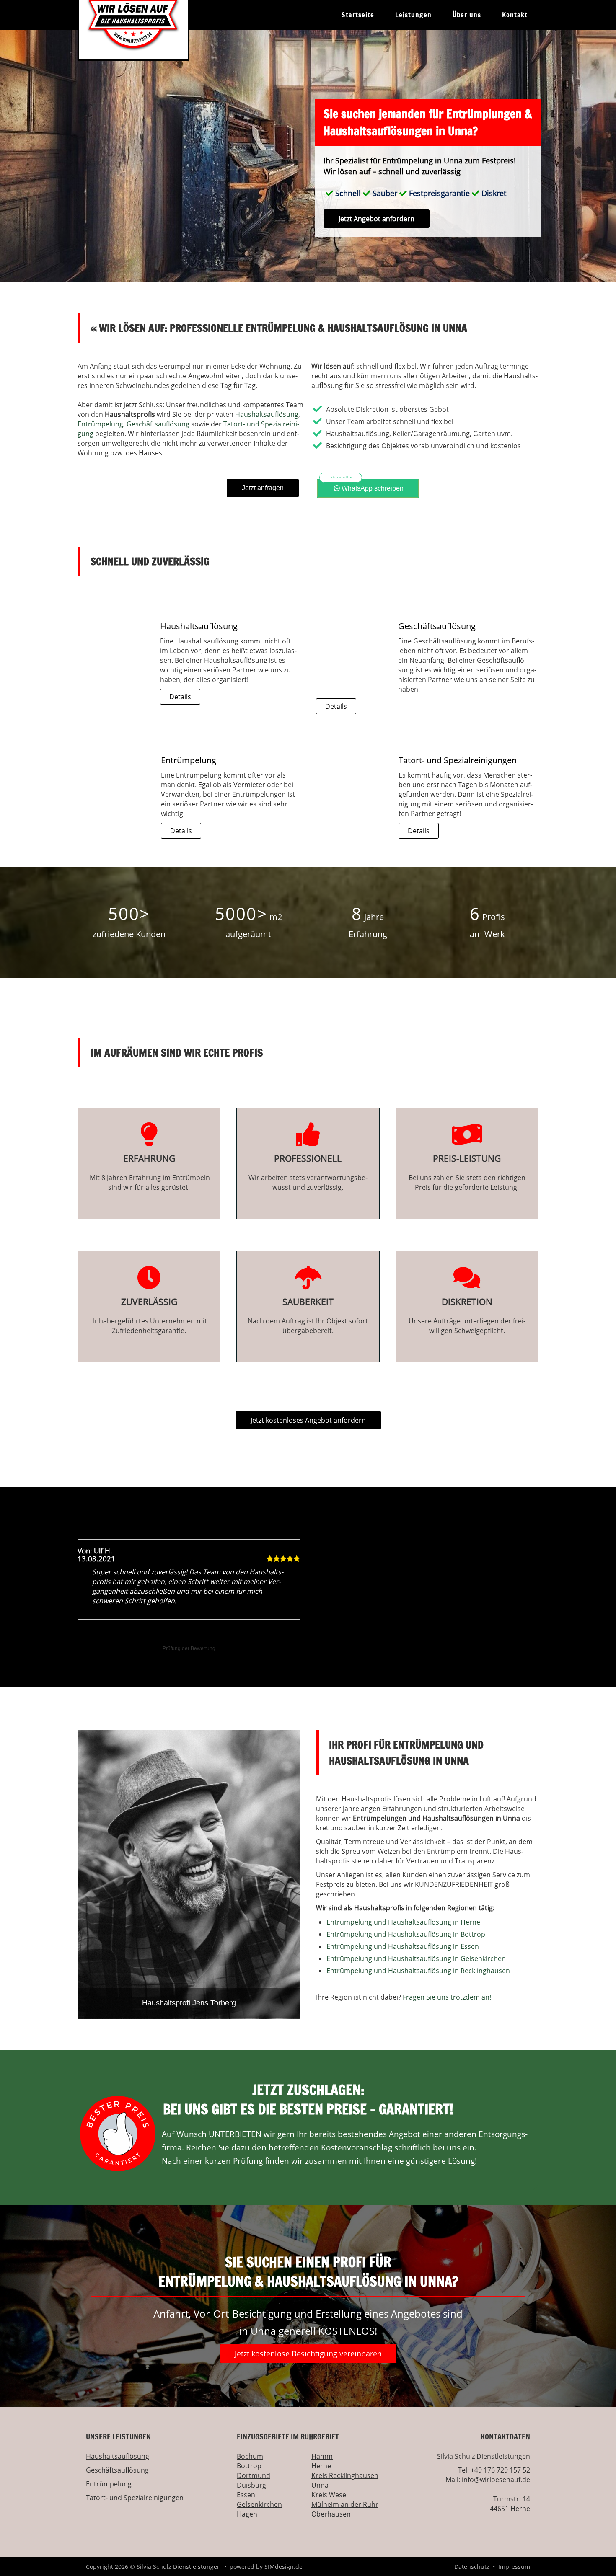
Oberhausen (331, 2514)
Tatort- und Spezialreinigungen (135, 2498)
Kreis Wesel (330, 2495)
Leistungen (413, 15)
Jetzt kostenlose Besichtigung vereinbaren (308, 2354)
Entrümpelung (100, 424)
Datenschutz (472, 2567)
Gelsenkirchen (259, 2504)
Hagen (247, 2514)
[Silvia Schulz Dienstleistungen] (133, 30)
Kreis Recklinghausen (345, 2475)
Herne (321, 2466)
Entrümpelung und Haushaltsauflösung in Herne (403, 1922)
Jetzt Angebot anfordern (377, 219)
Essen (246, 2495)
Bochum (250, 2456)
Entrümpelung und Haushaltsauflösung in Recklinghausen (418, 1971)
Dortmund (254, 2475)
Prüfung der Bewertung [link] (189, 1648)
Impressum (514, 2567)
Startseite (358, 15)
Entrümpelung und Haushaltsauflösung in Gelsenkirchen (416, 1958)
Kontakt (515, 15)
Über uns (467, 15)
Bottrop (249, 2466)
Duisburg (251, 2485)
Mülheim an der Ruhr (345, 2504)
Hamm (322, 2456)
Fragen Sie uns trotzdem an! (447, 1997)
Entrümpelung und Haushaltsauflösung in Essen (403, 1946)
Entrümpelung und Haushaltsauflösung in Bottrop (406, 1934)
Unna (320, 2485)
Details (180, 697)
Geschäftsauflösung (158, 424)
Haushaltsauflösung (267, 414)
